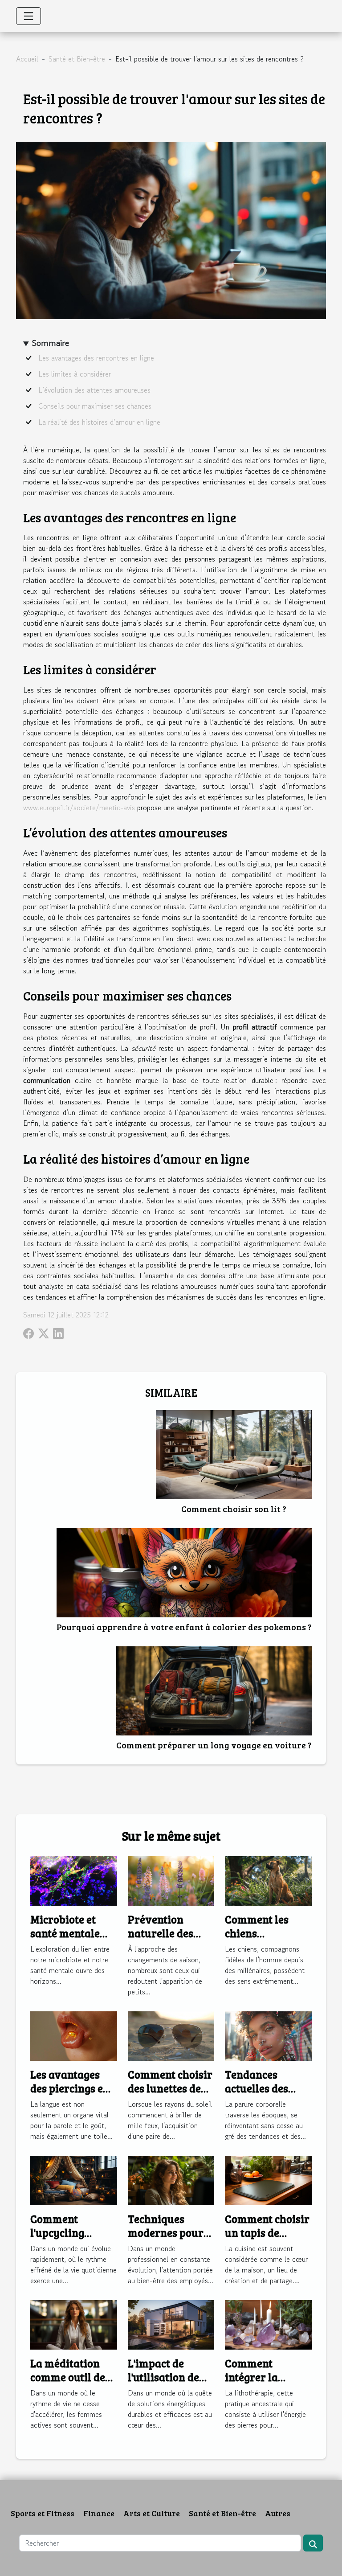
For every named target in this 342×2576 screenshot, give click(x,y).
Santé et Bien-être (77, 59)
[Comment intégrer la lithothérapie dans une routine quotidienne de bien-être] (268, 2324)
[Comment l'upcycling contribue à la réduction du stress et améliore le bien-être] (74, 2179)
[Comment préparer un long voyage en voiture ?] (214, 1691)
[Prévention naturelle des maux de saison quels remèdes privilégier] (171, 1880)
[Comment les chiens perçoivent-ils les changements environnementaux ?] (268, 1880)
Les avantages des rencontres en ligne (96, 358)
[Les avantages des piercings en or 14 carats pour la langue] (74, 2035)
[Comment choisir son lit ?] (234, 1455)
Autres (278, 2513)
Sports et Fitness (43, 2513)
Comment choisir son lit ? (234, 1509)
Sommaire (51, 343)
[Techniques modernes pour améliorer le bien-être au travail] (171, 2179)
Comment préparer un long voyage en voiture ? (214, 1745)
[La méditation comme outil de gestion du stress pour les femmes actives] (74, 2324)
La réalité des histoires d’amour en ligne (99, 422)
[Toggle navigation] (28, 16)
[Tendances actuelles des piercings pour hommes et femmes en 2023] (268, 2035)
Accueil (27, 59)
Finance (99, 2513)
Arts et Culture (152, 2513)
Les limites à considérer (75, 374)
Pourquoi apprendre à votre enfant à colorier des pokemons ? (184, 1627)
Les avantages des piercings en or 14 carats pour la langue (72, 2095)
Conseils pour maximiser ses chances (95, 406)
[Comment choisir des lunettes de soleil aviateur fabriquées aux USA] (171, 2035)
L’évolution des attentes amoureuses (94, 390)
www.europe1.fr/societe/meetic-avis (79, 808)
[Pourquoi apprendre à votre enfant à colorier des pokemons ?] (184, 1573)
